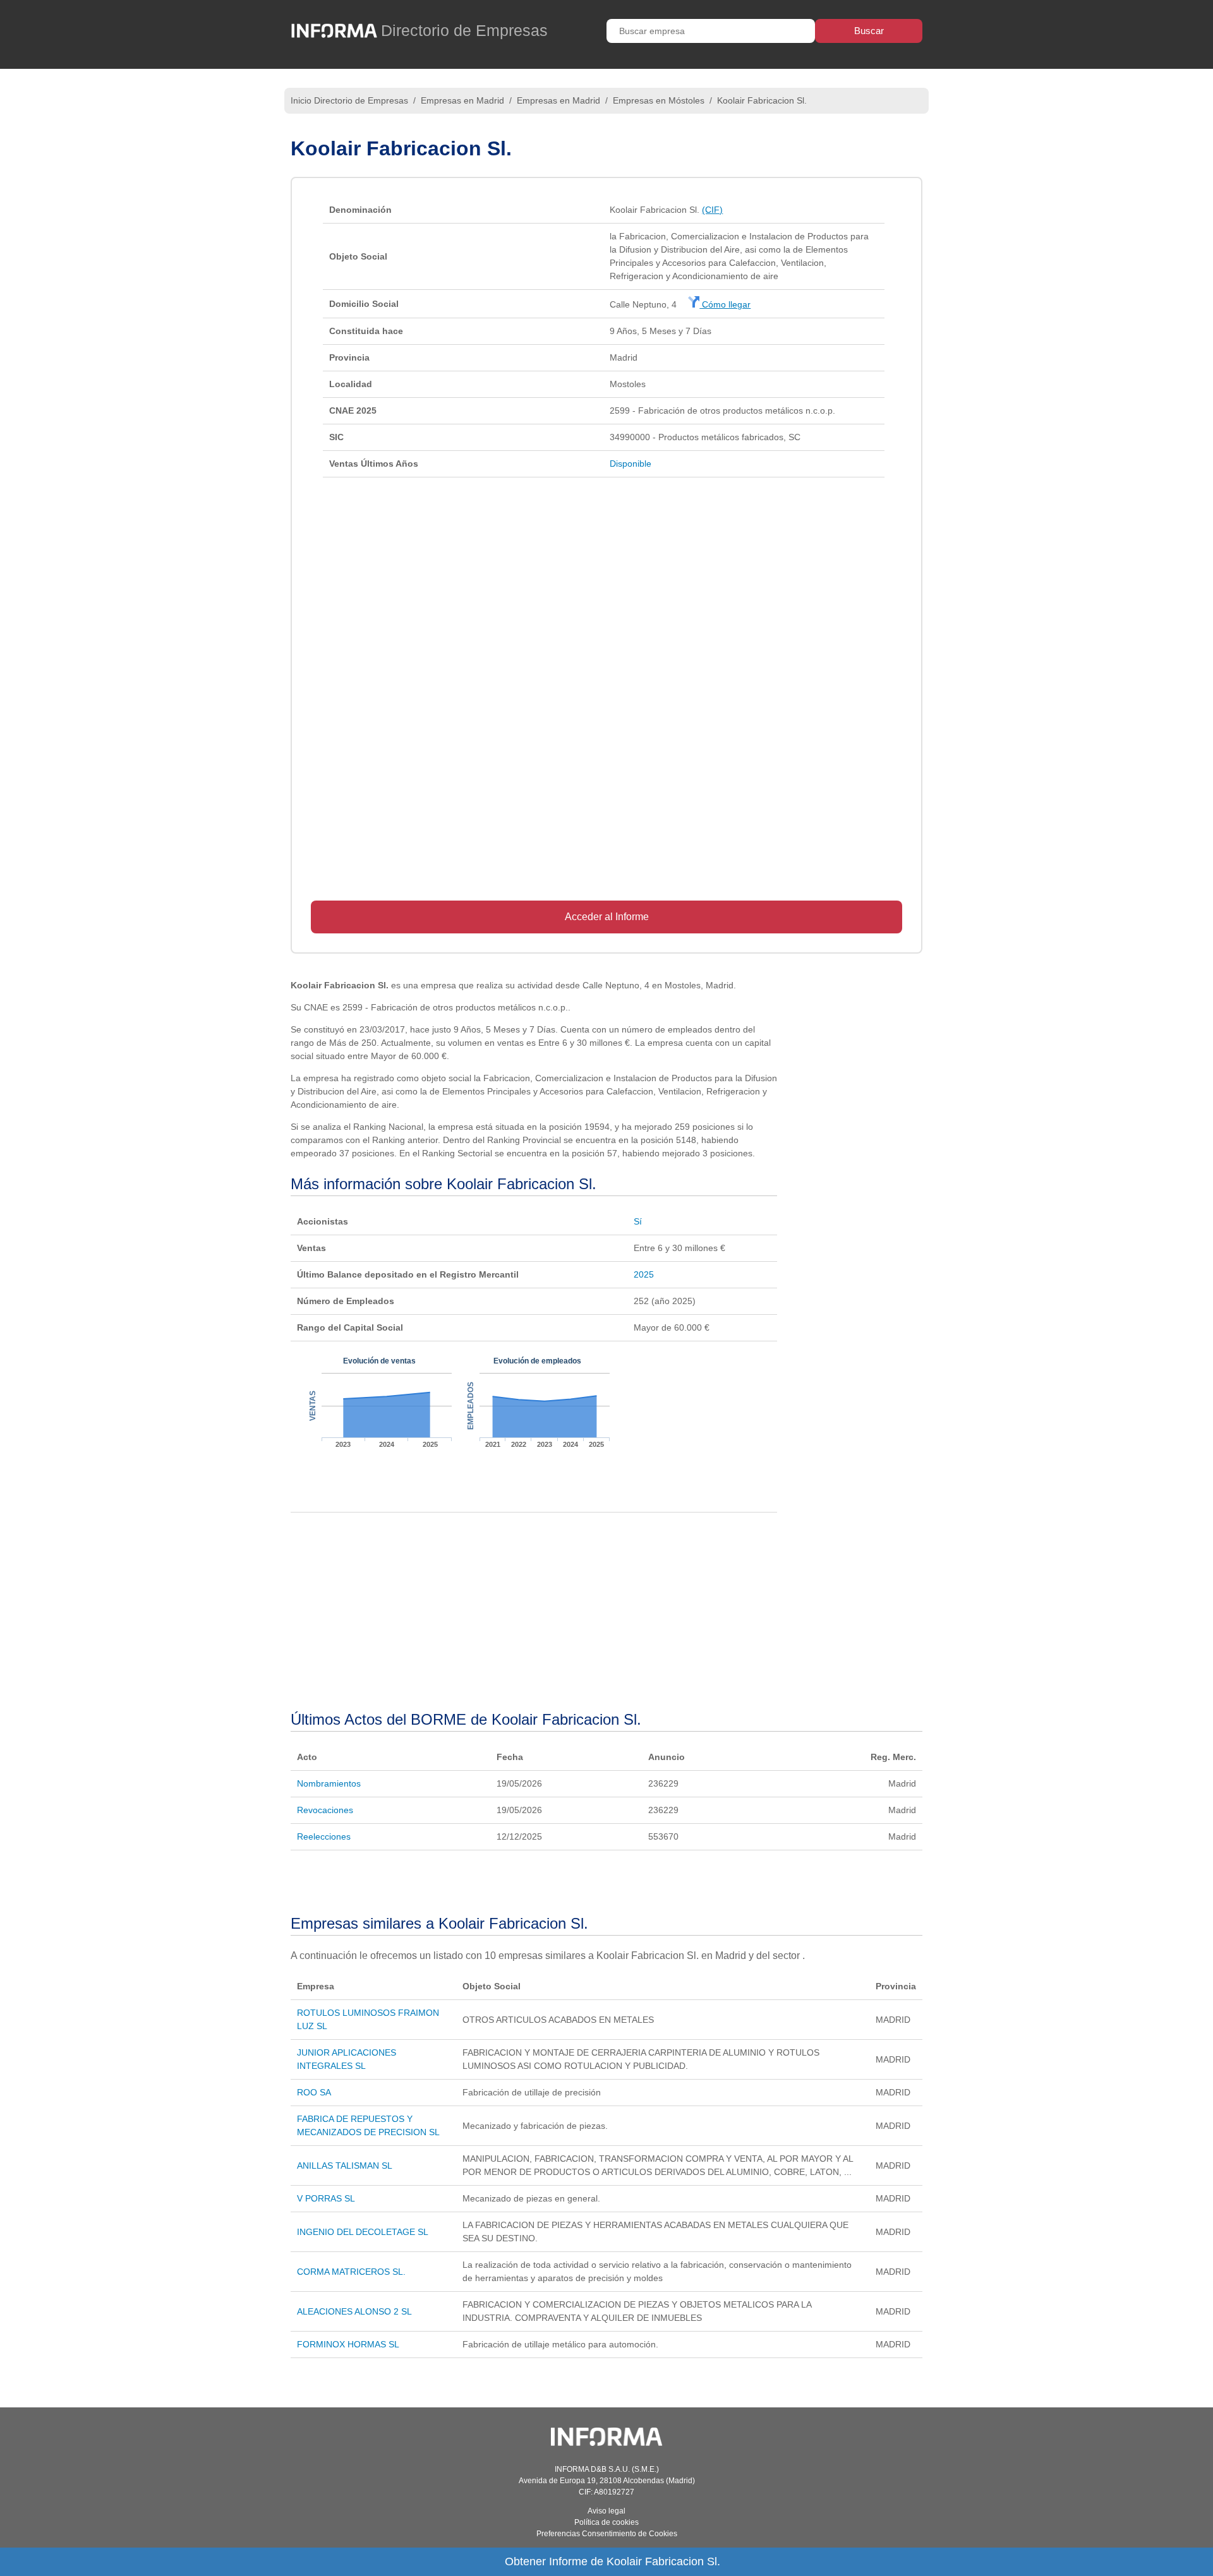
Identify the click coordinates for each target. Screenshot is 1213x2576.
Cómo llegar (725, 304)
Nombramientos (329, 1783)
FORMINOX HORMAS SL (348, 2344)
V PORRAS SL (326, 2198)
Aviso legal (606, 2511)
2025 (644, 1274)
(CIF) (712, 210)
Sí (638, 1221)
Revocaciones (325, 1810)
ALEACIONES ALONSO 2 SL (354, 2311)
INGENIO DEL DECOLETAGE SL (363, 2232)
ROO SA (314, 2092)
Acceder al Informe (607, 917)
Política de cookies (606, 2522)
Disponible (631, 464)
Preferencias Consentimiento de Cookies (607, 2534)
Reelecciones (324, 1836)
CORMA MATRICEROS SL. (351, 2272)
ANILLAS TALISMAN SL (345, 2166)
